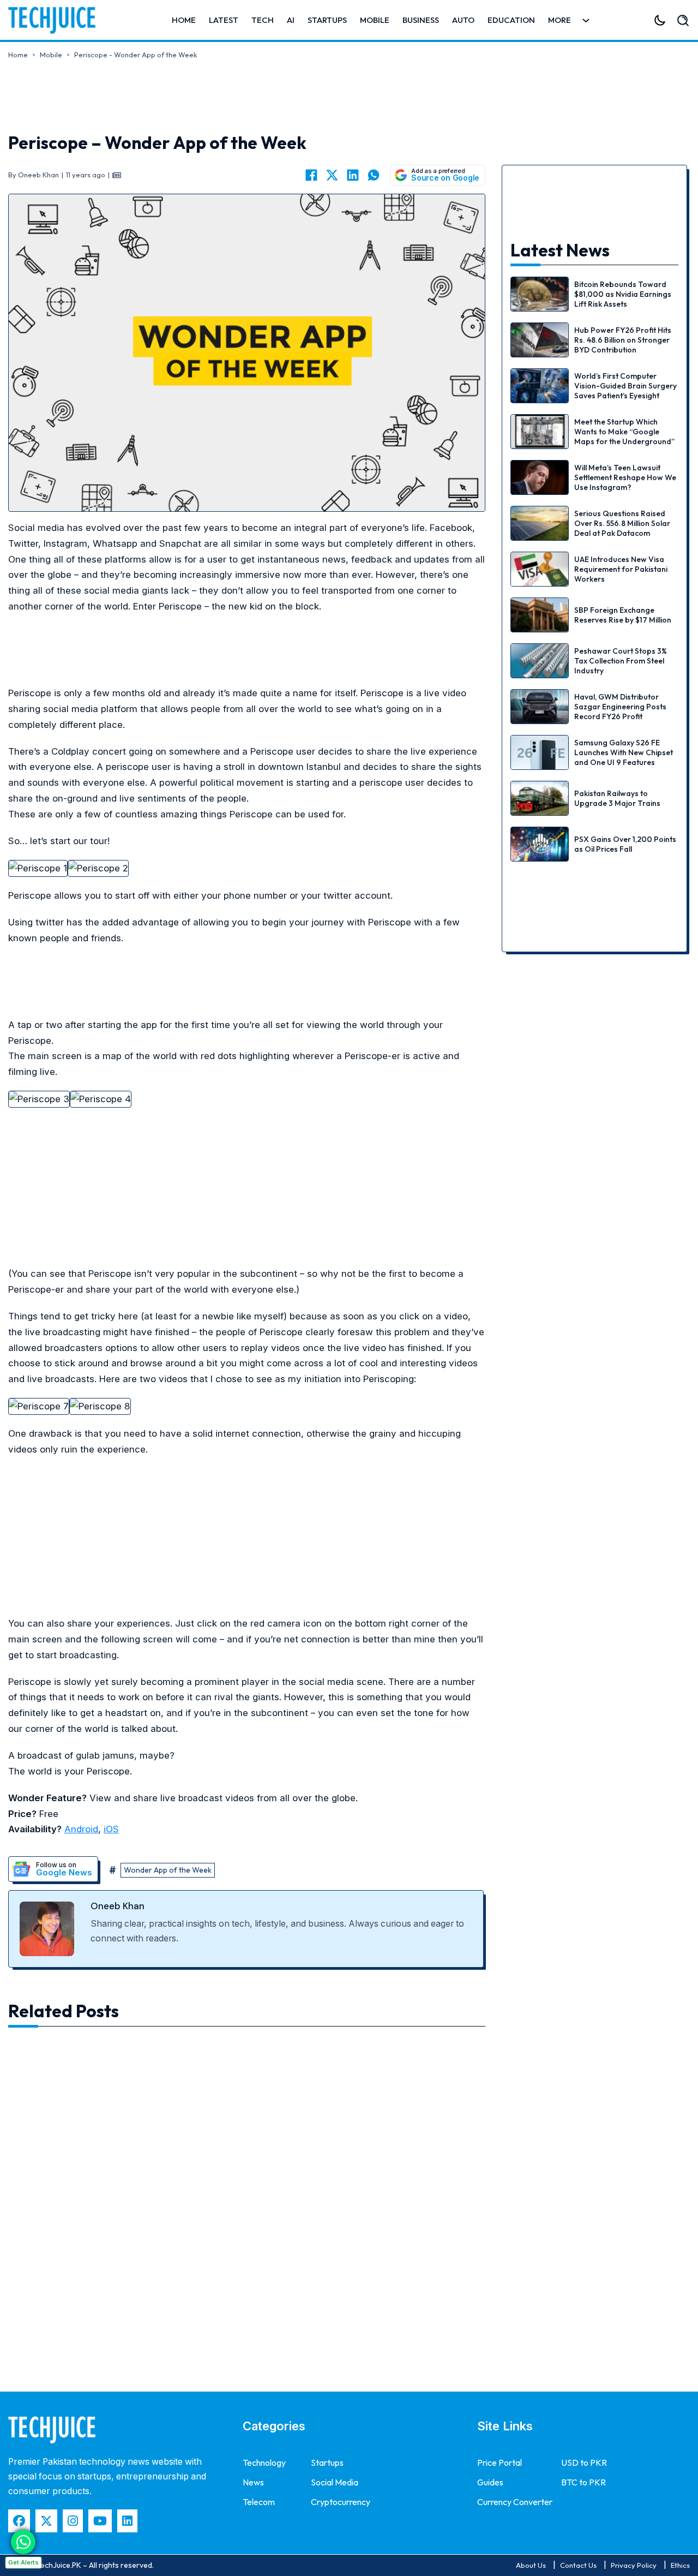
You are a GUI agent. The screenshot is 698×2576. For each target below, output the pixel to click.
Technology (264, 2463)
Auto (463, 20)
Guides (490, 2482)
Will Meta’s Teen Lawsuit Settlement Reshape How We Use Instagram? (625, 477)
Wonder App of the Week (168, 1870)
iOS (111, 1829)
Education (511, 20)
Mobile (375, 20)
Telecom (259, 2502)
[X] (332, 175)
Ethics (680, 2565)
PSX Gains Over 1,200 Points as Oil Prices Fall (625, 844)
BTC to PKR (583, 2482)
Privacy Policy (634, 2565)
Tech (263, 20)
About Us (531, 2565)
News (253, 2482)
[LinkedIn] (353, 175)
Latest (224, 20)
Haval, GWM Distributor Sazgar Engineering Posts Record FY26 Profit (620, 707)
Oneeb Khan (118, 1906)
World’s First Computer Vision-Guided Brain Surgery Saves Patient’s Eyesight (625, 386)
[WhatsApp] (374, 175)
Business (421, 20)
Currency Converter (515, 2502)
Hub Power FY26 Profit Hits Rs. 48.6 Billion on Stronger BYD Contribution (623, 340)
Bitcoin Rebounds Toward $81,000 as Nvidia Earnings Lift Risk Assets (623, 294)
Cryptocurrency (341, 2502)
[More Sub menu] (586, 20)
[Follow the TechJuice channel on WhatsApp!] (23, 2542)
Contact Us (578, 2565)
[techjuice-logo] (57, 20)
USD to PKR (584, 2463)
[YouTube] (100, 2521)
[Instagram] (73, 2521)
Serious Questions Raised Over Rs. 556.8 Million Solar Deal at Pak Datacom (622, 523)
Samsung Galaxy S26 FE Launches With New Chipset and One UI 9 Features (624, 752)
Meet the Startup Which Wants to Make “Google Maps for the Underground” (624, 432)
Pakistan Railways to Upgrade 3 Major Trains (617, 798)
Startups (327, 20)
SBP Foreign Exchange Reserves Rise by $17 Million (623, 615)
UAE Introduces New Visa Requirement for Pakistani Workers (621, 569)
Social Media (335, 2482)
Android (81, 1829)
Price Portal (500, 2463)
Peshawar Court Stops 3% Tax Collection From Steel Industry (621, 661)
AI (291, 20)
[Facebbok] (19, 2521)
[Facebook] (311, 175)
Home (184, 20)
